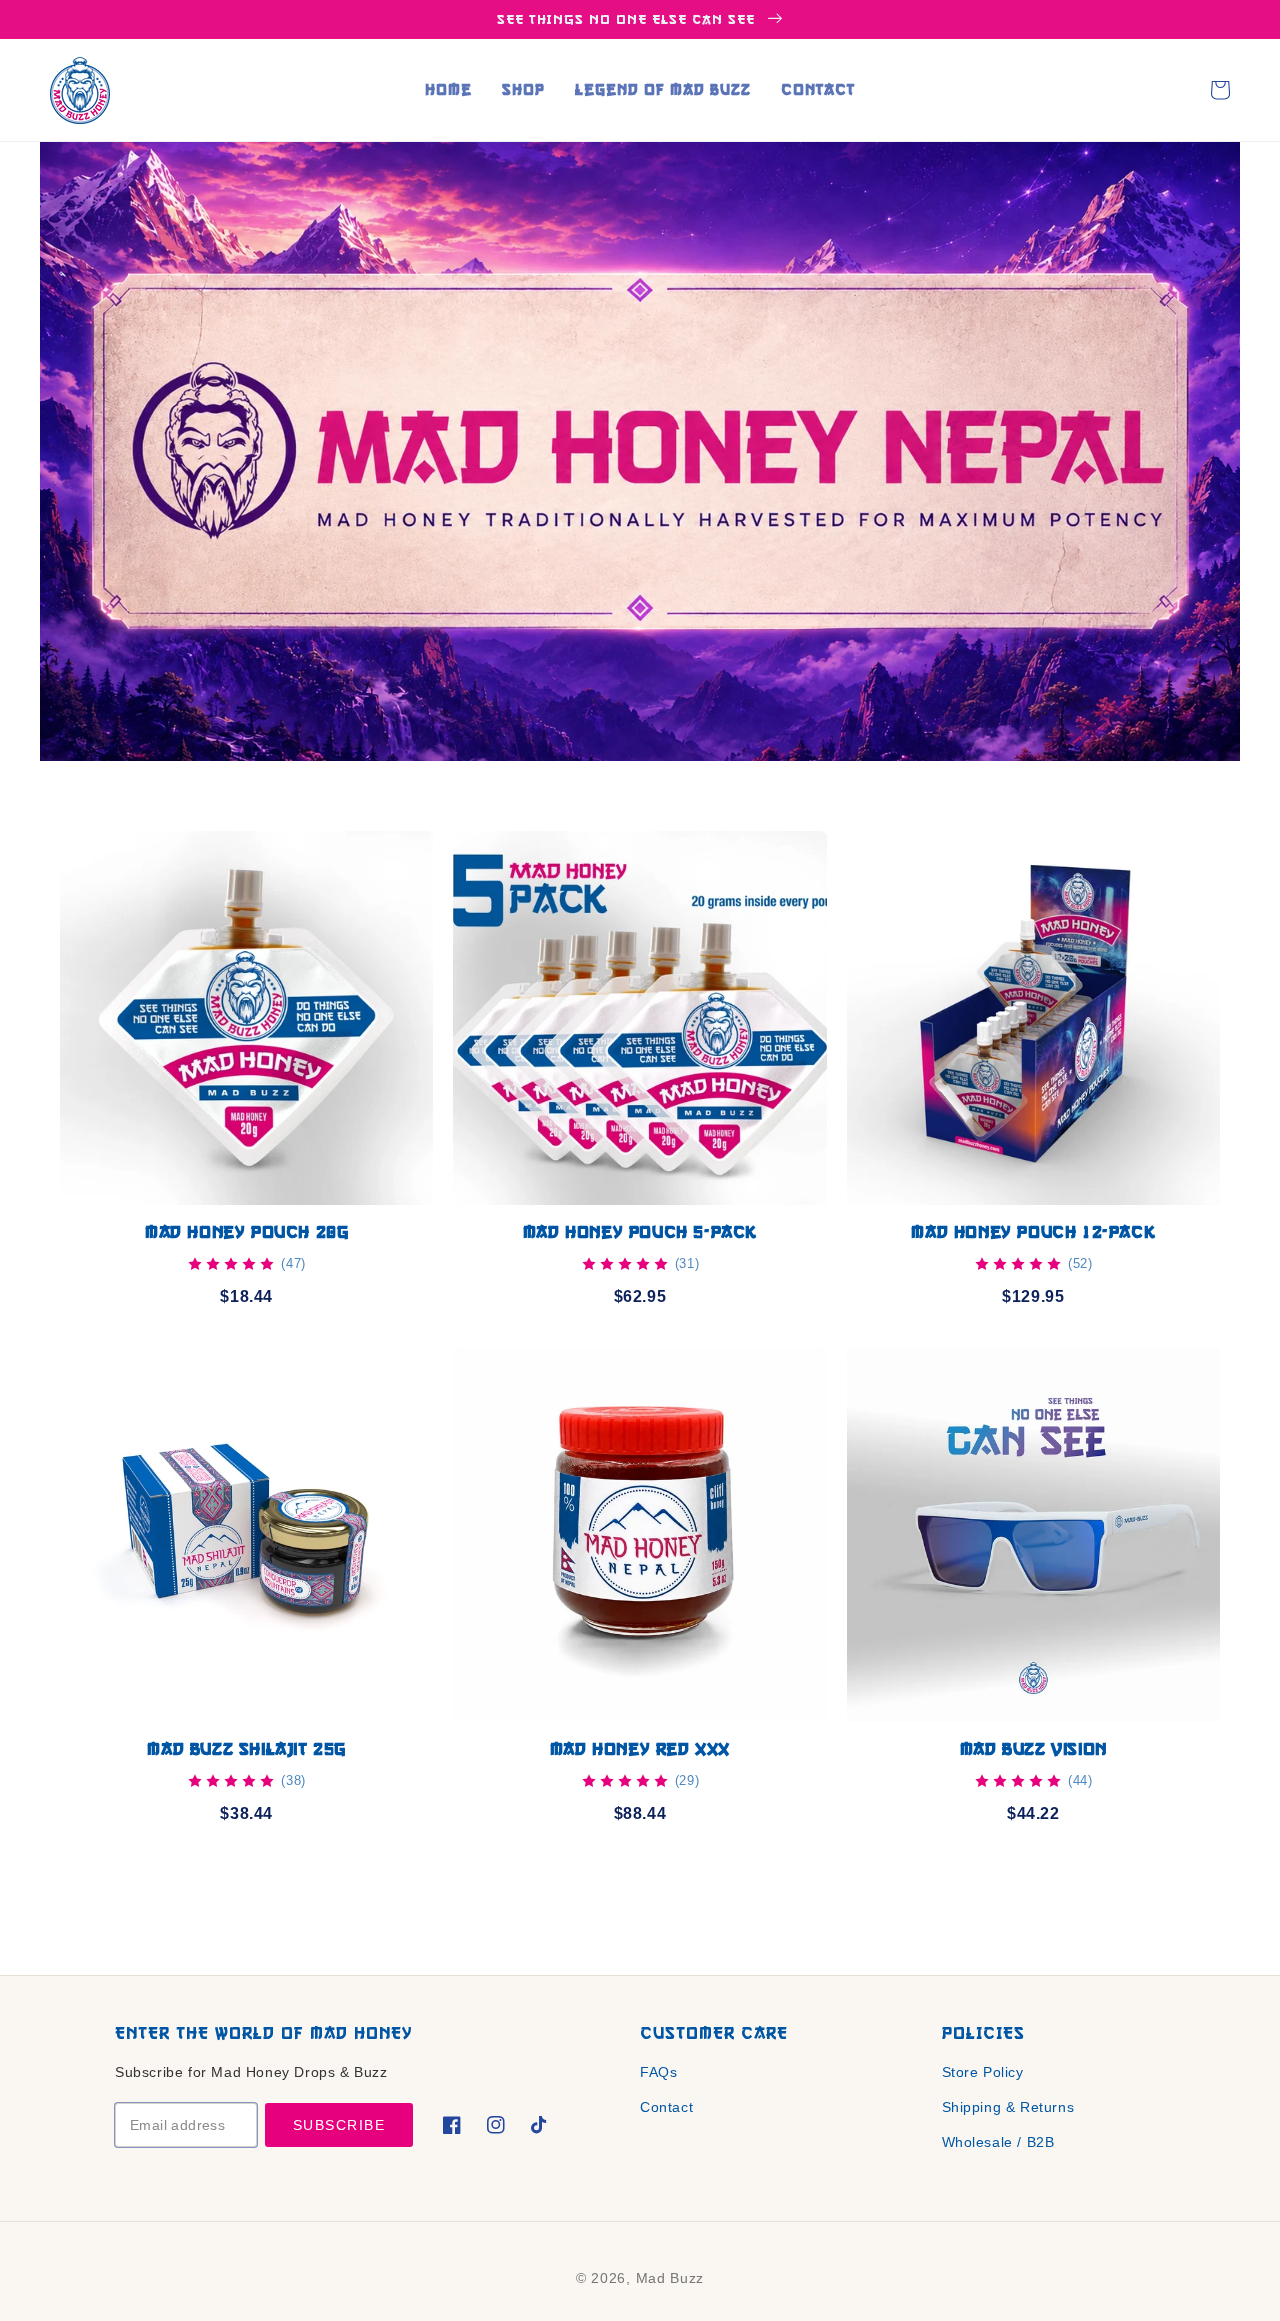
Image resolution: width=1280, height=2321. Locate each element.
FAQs (658, 2072)
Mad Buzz (670, 2278)
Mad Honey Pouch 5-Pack (640, 1232)
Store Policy (983, 2072)
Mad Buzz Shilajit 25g (246, 1749)
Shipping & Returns (1008, 2107)
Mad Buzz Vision (1033, 1749)
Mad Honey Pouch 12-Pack (1033, 1232)
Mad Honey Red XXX (640, 1749)
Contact (666, 2107)
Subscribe (339, 2125)
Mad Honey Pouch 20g (246, 1232)
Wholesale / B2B (998, 2142)
